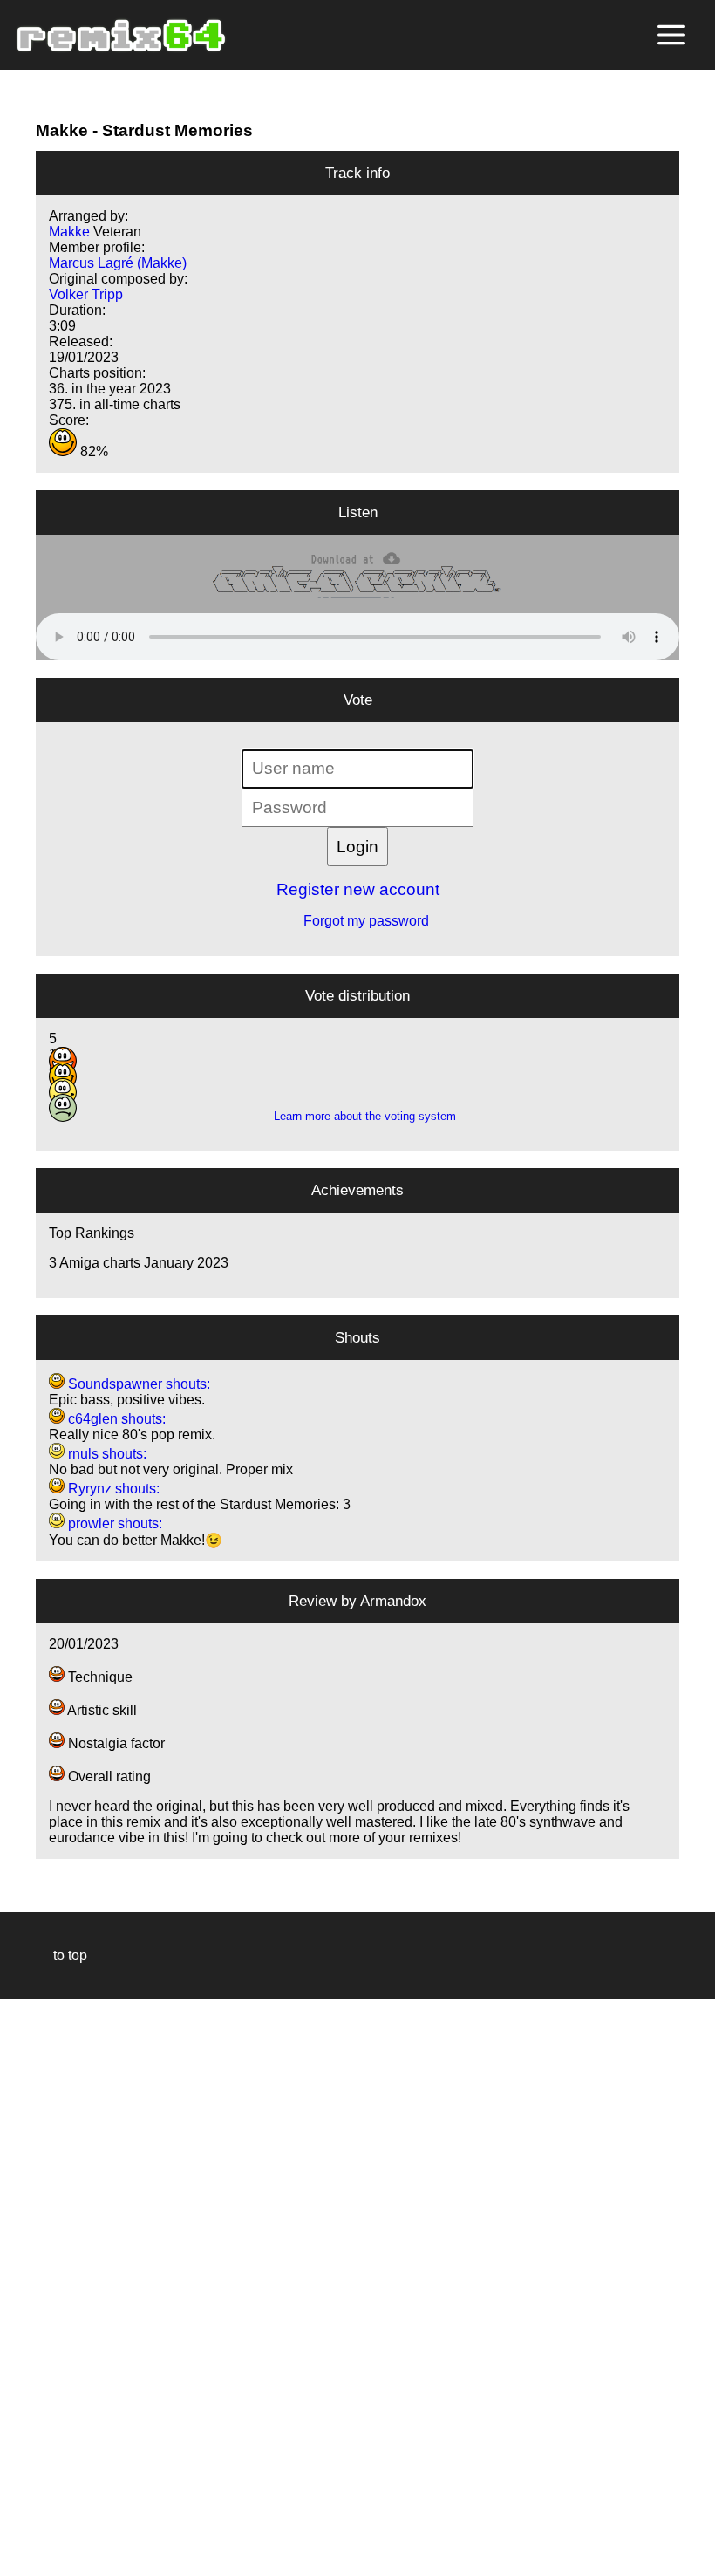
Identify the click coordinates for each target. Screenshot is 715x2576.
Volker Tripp (86, 294)
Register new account (358, 889)
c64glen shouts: (115, 1419)
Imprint (21, 2536)
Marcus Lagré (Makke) (118, 263)
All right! (18, 2509)
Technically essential (35, 2286)
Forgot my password (357, 921)
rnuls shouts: (106, 1454)
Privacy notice (23, 2560)
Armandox (393, 1601)
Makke (62, 130)
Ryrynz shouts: (112, 1489)
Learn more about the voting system (358, 1116)
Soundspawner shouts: (137, 1384)
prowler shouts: (113, 1524)
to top (61, 1955)
